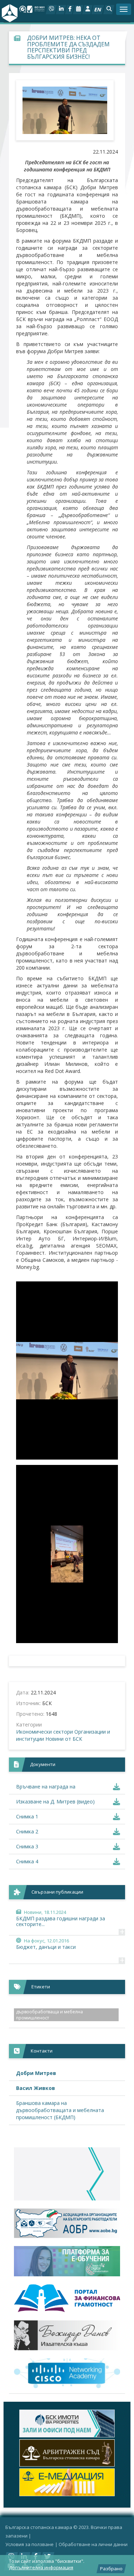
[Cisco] (67, 2423)
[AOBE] (67, 2223)
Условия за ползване (29, 2544)
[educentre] (67, 2373)
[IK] (67, 2335)
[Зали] (78, 10)
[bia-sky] (67, 2174)
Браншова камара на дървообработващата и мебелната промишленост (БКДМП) (60, 2110)
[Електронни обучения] (67, 2261)
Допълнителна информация (41, 2567)
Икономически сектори (44, 1732)
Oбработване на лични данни (93, 2544)
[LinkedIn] (61, 10)
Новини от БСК (64, 1739)
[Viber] (51, 10)
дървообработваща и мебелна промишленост (49, 2015)
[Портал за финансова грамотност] (67, 2298)
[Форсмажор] (67, 2482)
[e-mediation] (67, 2453)
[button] (109, 10)
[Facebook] (70, 10)
